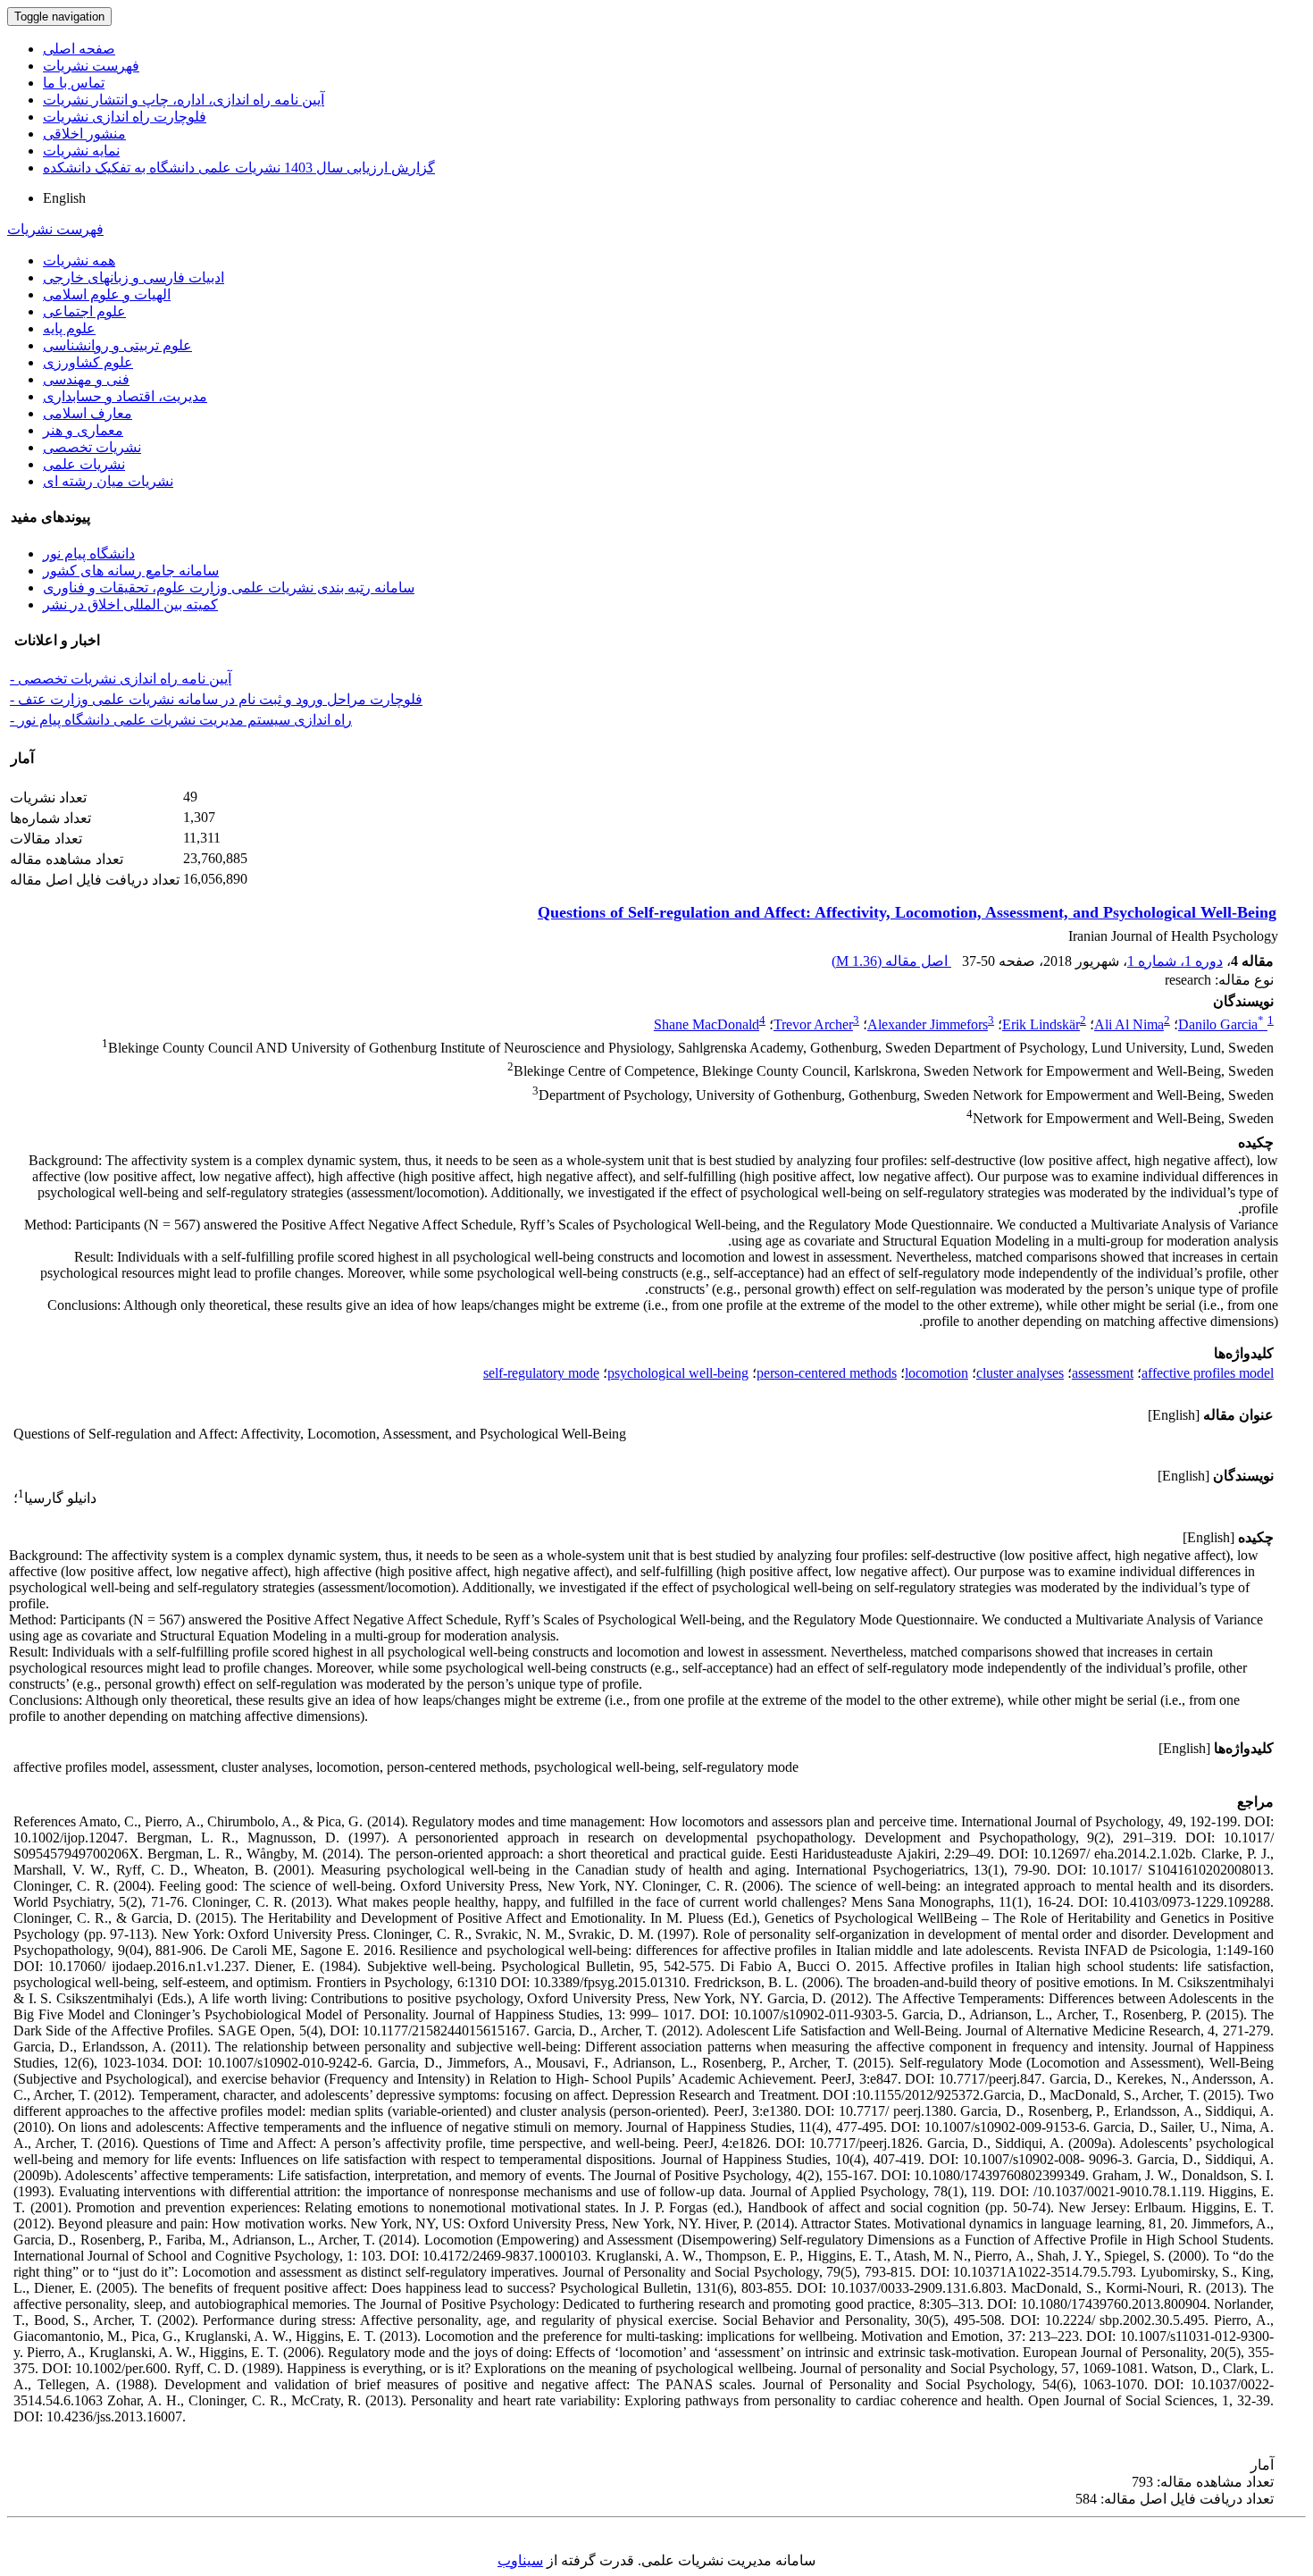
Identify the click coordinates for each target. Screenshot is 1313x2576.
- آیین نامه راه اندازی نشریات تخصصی (121, 679)
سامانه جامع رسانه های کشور (131, 571)
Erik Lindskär (1041, 1024)
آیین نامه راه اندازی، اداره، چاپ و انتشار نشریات (184, 100)
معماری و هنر (83, 430)
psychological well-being (678, 1373)
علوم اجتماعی (84, 311)
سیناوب (520, 2560)
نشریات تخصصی (92, 447)
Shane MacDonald (707, 1024)
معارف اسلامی (88, 413)
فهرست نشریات (91, 66)
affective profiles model (1208, 1373)
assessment (1103, 1373)
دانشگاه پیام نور (89, 554)
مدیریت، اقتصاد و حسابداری (125, 396)
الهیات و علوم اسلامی (107, 294)
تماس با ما (74, 83)
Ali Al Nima (1129, 1024)
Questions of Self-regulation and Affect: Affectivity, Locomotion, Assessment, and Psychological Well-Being (907, 912)
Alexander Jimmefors (928, 1024)
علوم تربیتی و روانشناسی (117, 345)
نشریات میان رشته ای (108, 481)
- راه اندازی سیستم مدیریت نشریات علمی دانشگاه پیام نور (181, 720)
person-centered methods (827, 1373)
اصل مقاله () (891, 961)
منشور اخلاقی (84, 134)
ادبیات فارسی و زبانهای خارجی (134, 277)
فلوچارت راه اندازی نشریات (125, 117)
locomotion (937, 1373)
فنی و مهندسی (86, 379)
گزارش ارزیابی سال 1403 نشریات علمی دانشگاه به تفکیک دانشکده (239, 168)
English (64, 198)
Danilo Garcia (1221, 1024)
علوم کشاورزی (88, 362)
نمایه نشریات (81, 151)
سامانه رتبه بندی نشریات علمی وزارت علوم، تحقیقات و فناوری (229, 587)
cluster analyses (1020, 1373)
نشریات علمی (84, 464)
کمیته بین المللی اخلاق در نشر (130, 604)
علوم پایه (69, 328)
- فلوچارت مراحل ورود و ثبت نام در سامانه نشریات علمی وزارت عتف (216, 699)
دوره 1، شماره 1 (1175, 961)
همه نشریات (79, 260)
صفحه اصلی (79, 49)
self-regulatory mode (541, 1373)
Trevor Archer (813, 1024)
